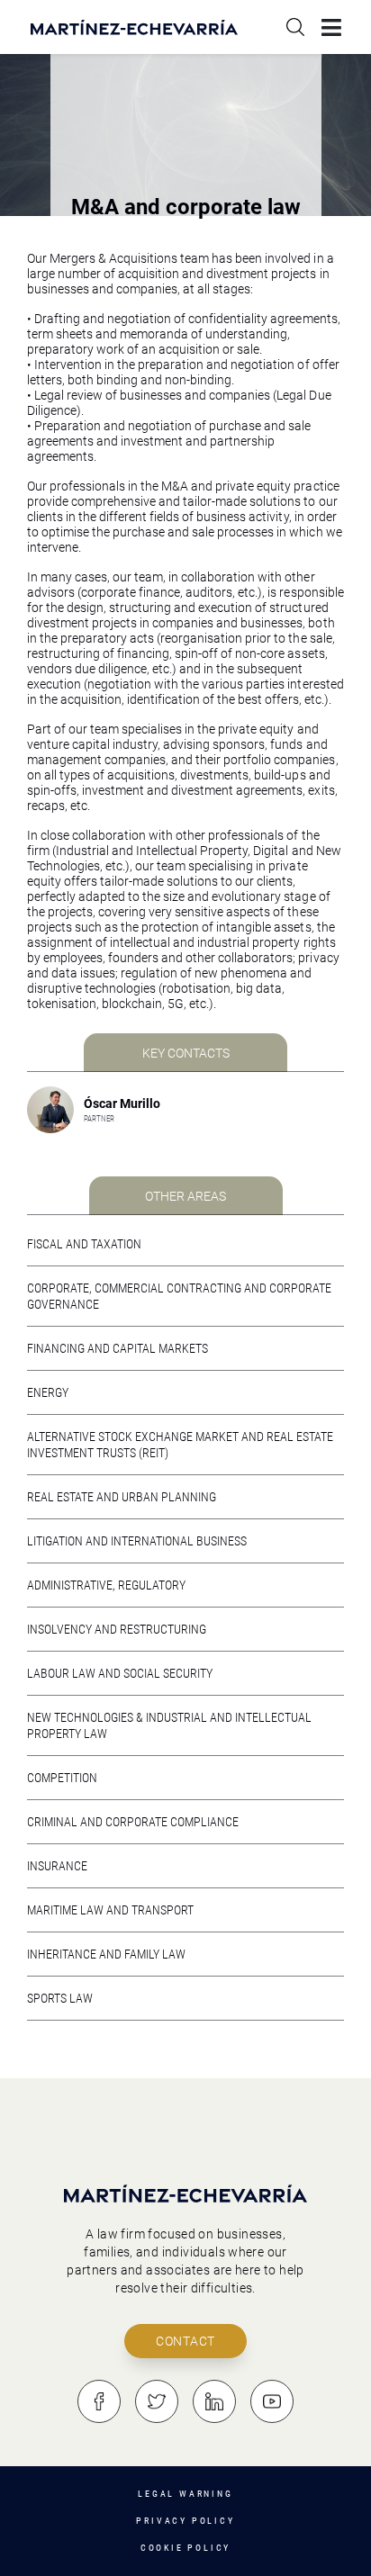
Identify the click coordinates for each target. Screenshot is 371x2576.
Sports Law (60, 1998)
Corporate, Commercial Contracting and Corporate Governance (179, 1296)
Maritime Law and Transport (110, 1910)
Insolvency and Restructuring (117, 1629)
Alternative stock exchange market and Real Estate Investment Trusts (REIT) (181, 1445)
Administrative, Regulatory (106, 1585)
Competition (62, 1778)
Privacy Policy (185, 2521)
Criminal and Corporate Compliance (133, 1822)
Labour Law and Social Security (120, 1673)
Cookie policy (185, 2548)
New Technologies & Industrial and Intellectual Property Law (169, 1725)
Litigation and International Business (137, 1541)
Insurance (57, 1866)
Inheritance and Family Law (106, 1954)
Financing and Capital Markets (118, 1348)
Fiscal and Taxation (84, 1244)
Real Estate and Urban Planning (122, 1497)
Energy (48, 1392)
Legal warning (185, 2494)
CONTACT (185, 2341)
